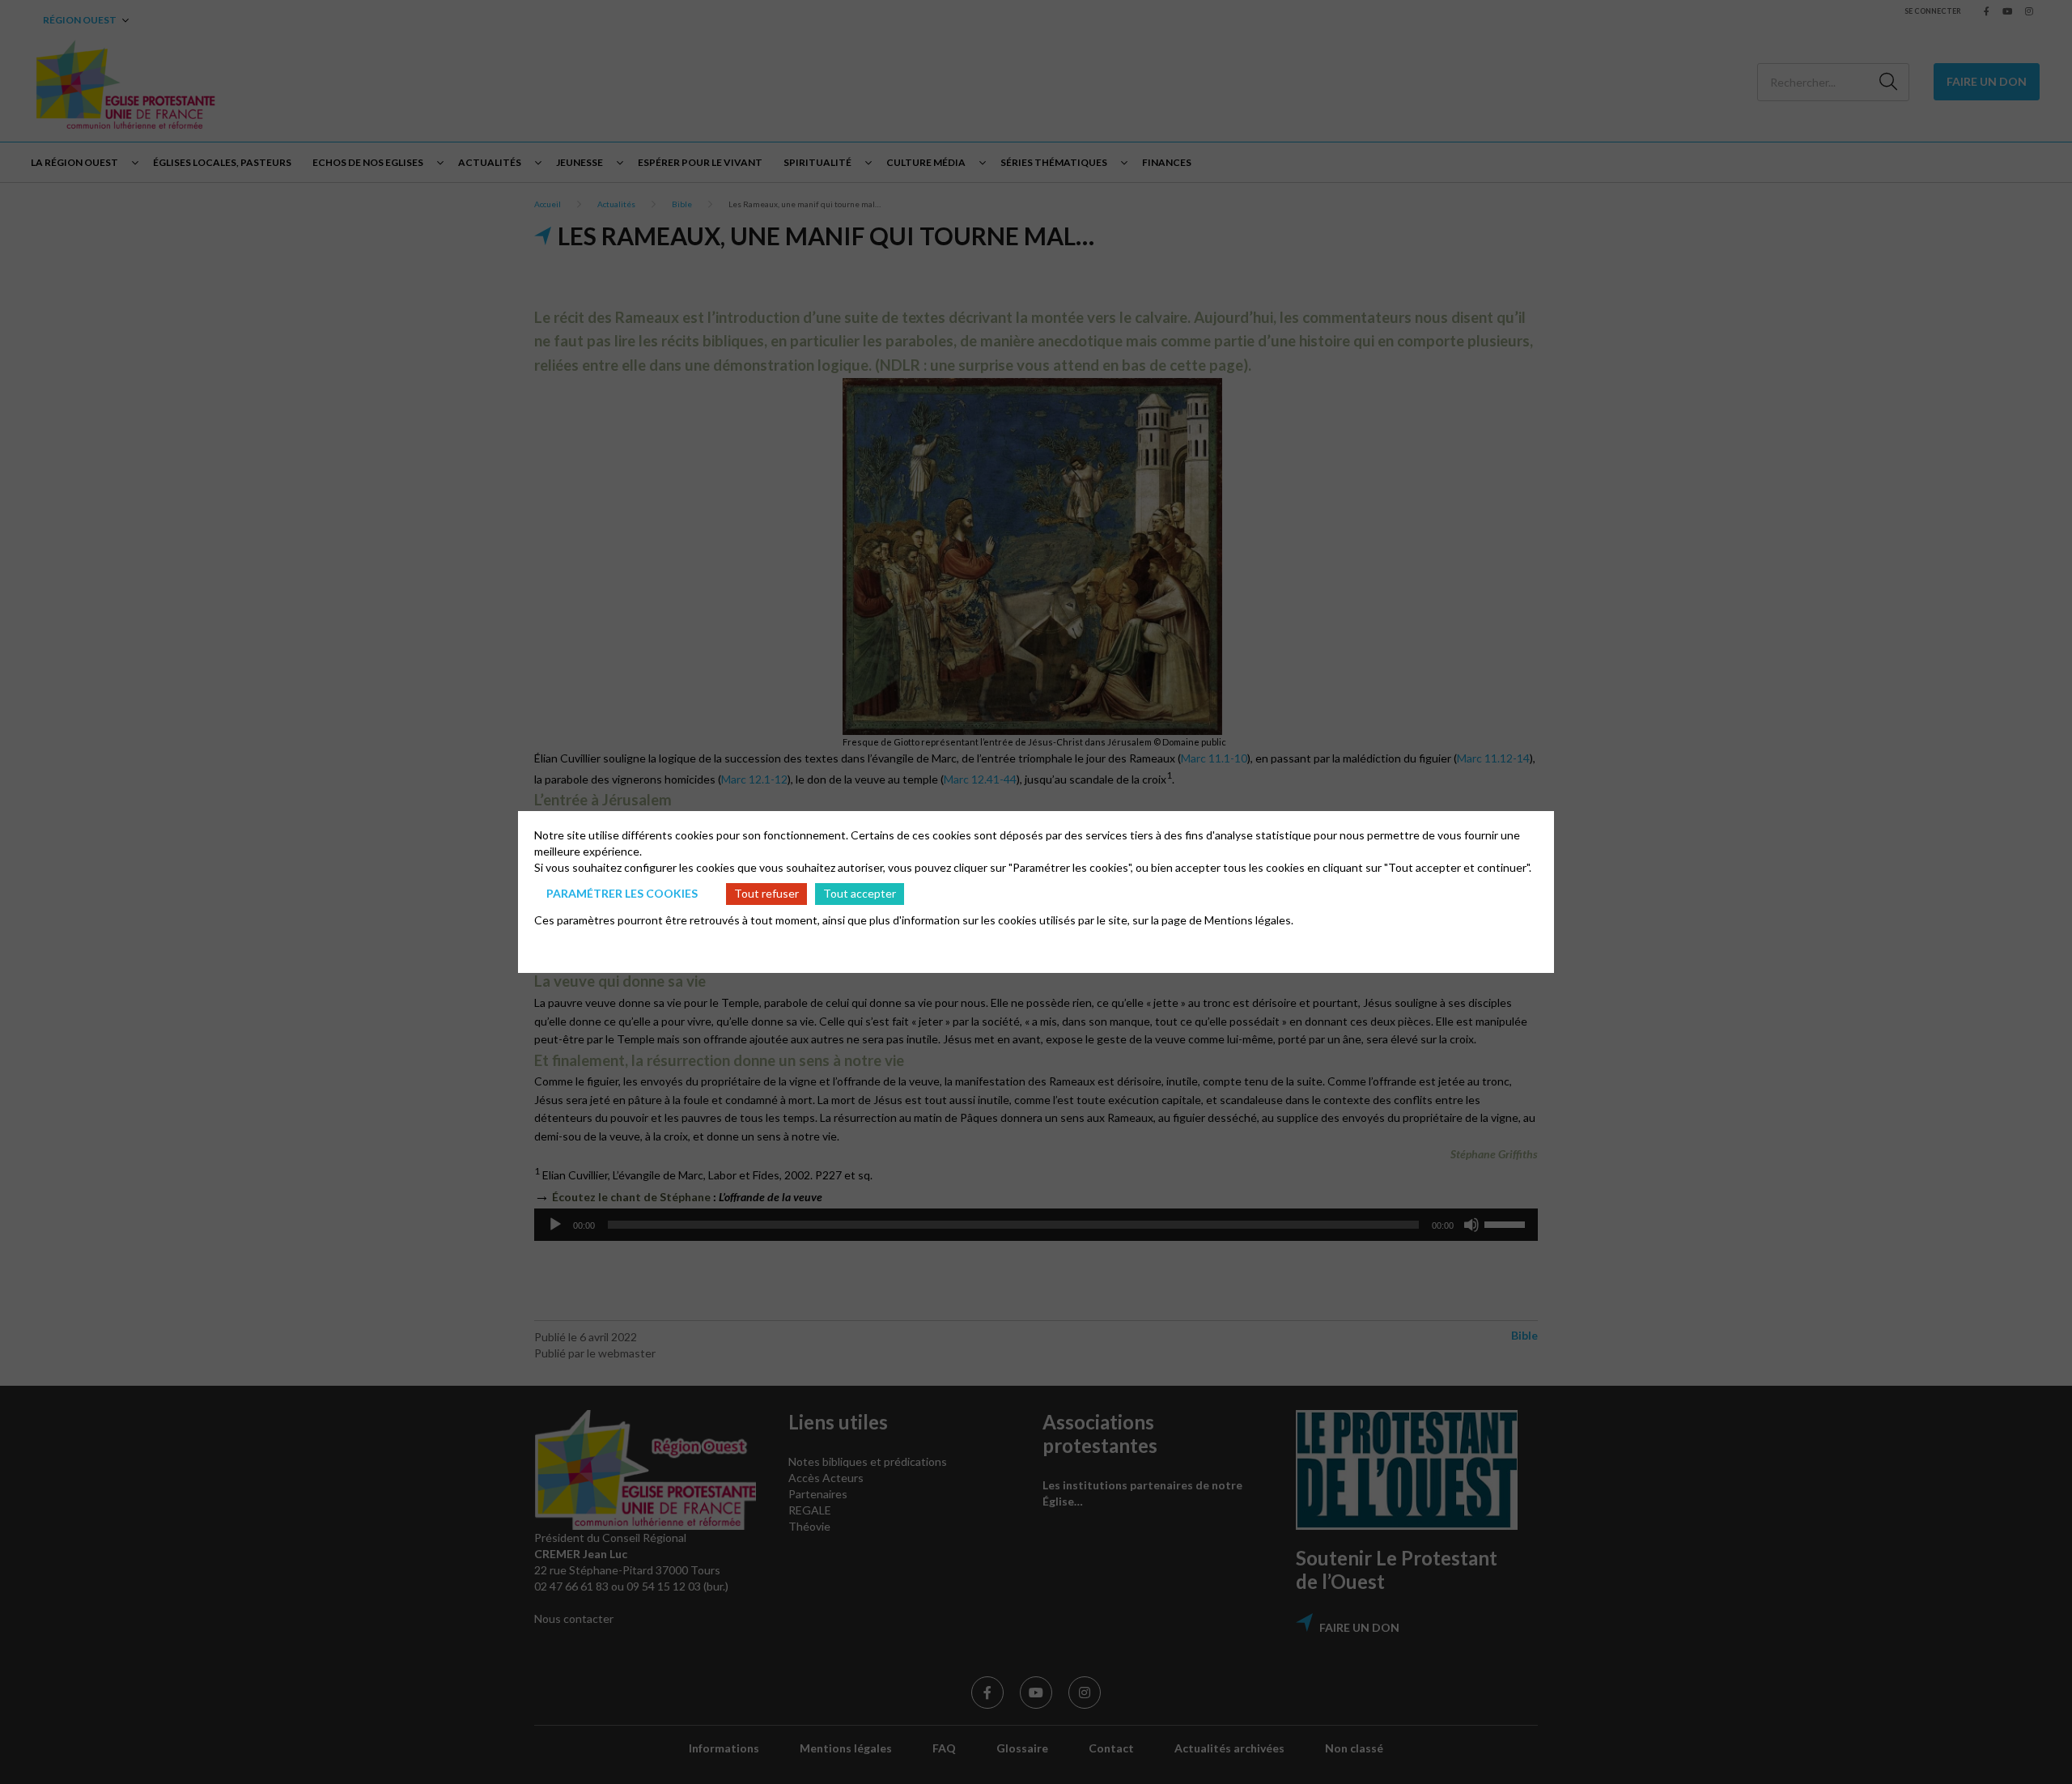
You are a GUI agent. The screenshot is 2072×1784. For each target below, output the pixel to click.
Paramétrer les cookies (622, 893)
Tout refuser (766, 893)
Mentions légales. (1249, 920)
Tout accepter (860, 893)
